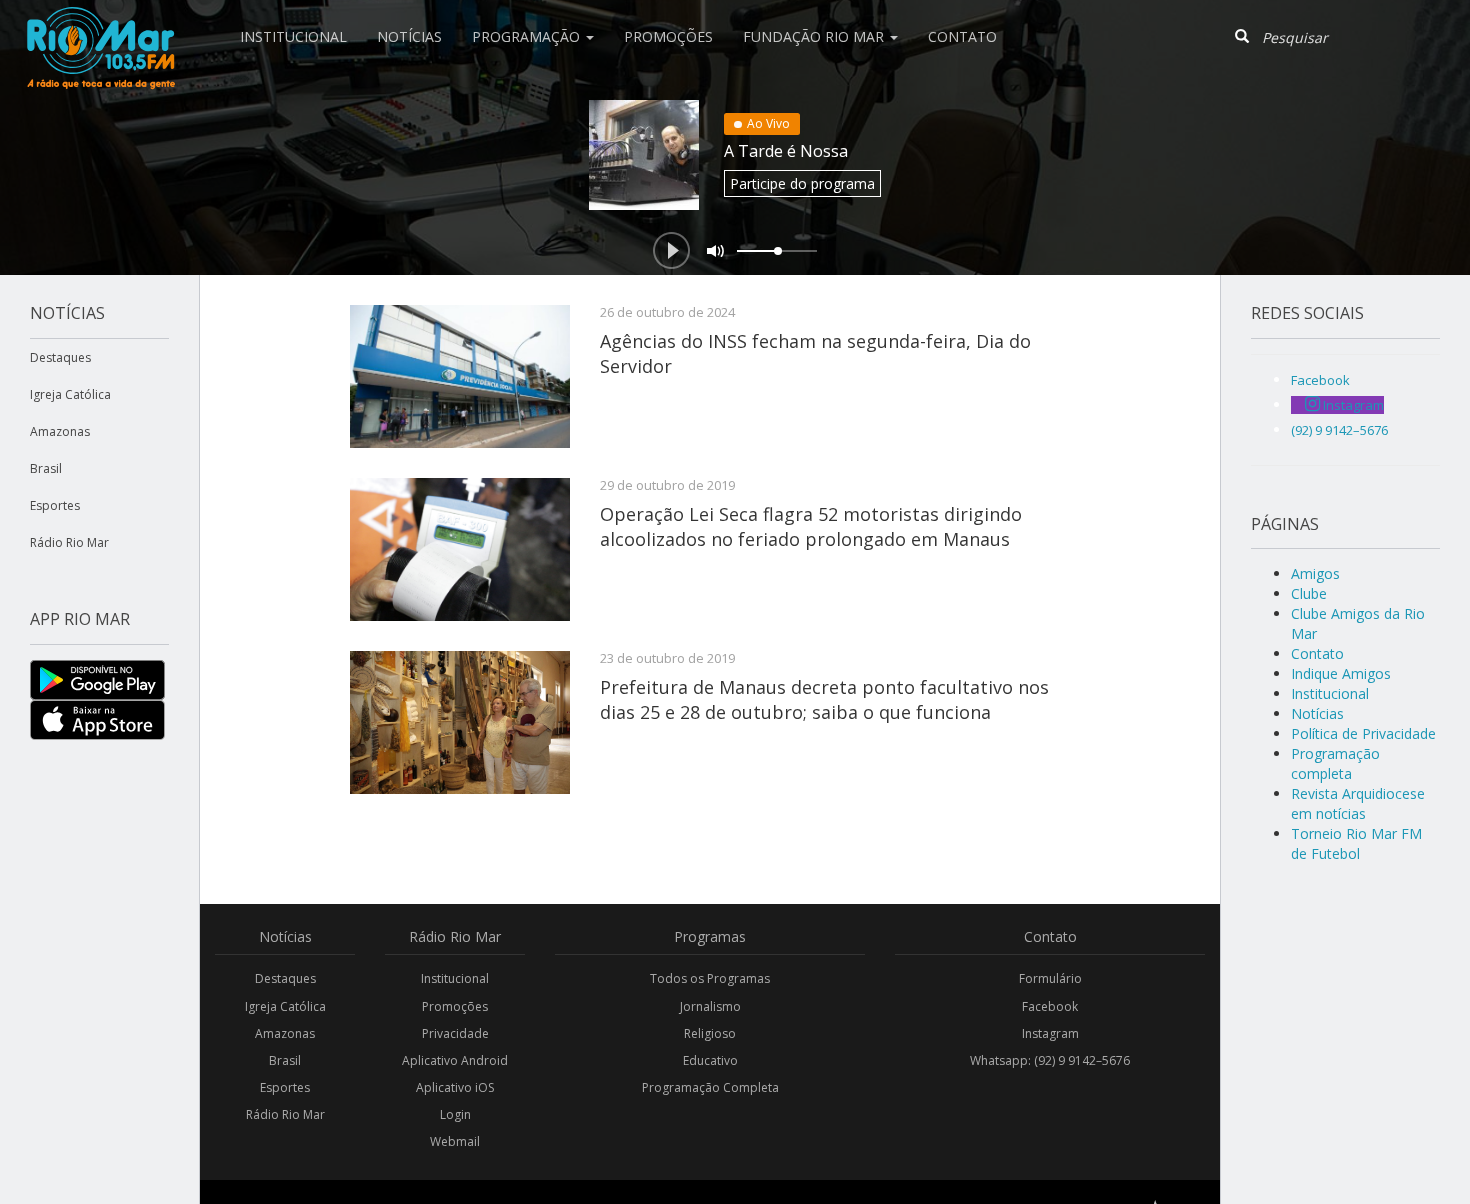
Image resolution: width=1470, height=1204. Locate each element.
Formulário (1050, 978)
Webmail (455, 1141)
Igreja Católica (70, 394)
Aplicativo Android (455, 1060)
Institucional (293, 36)
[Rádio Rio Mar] (100, 25)
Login (455, 1114)
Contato (962, 36)
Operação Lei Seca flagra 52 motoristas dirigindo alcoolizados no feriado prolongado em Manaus (811, 526)
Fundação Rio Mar (815, 36)
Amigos (1315, 573)
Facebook (1050, 1006)
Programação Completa (710, 1087)
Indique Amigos (1341, 673)
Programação (528, 36)
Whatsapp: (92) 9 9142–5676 (1050, 1060)
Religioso (710, 1033)
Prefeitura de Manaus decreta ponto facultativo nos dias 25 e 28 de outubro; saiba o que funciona (824, 699)
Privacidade (455, 1033)
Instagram (1050, 1033)
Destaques (60, 357)
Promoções (668, 36)
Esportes (55, 505)
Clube (1309, 593)
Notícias (409, 36)
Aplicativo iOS (455, 1087)
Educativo (710, 1060)
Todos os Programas (710, 978)
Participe (802, 183)
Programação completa (1335, 763)
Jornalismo (710, 1006)
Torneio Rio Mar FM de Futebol (1356, 843)
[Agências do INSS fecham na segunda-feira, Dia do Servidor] (460, 376)
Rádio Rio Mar (69, 542)
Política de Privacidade (1363, 733)
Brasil (46, 468)
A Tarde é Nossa (786, 151)
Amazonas (60, 431)
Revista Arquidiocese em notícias (1358, 803)
